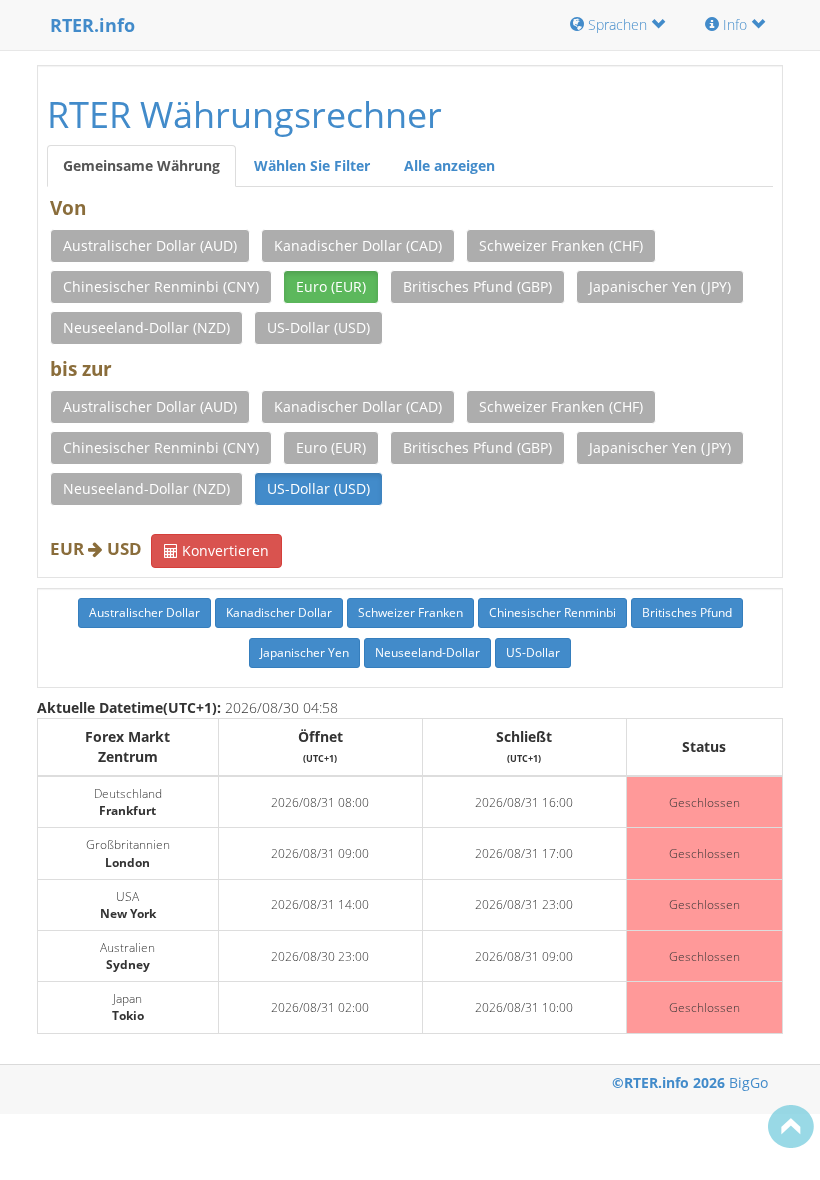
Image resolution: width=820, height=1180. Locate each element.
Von (68, 208)
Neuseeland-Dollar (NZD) (146, 327)
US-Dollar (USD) (318, 327)
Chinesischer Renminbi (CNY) (161, 286)
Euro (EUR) (331, 286)
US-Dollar (533, 652)
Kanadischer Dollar (279, 612)
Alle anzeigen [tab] (449, 165)
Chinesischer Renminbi (552, 612)
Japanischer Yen (304, 652)
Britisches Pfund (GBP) (477, 286)
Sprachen (617, 24)
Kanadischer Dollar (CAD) (358, 245)
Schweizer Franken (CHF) (561, 245)
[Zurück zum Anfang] (791, 1126)
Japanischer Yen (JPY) (660, 286)
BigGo (748, 1082)
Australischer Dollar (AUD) (150, 245)
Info (735, 24)
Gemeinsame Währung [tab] (141, 165)
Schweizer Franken (410, 612)
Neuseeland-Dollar (427, 652)
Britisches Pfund (687, 612)
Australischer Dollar (144, 612)
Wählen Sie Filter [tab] (312, 165)
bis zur (81, 369)
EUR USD (96, 548)
